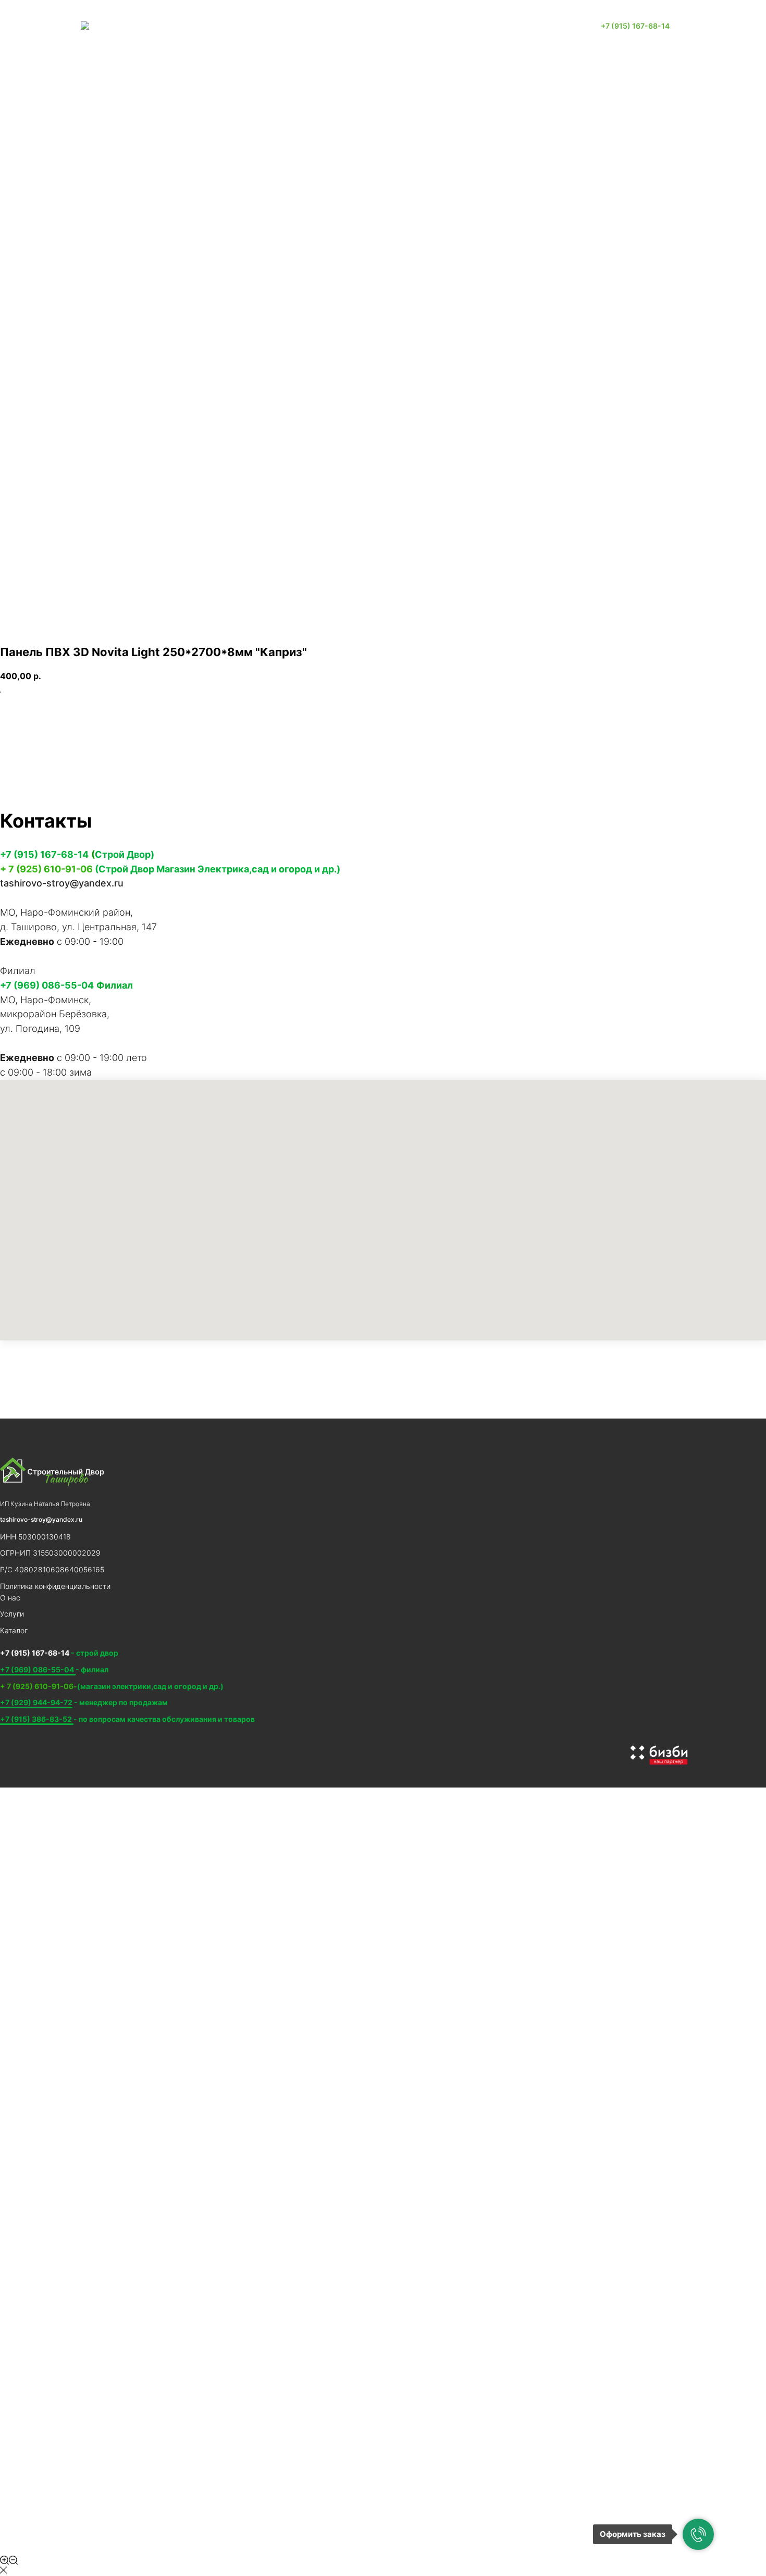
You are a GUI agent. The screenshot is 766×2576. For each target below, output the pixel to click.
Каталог (356, 26)
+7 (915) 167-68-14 (44, 854)
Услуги (309, 26)
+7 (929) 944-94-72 (36, 1702)
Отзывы (461, 26)
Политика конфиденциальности (55, 1586)
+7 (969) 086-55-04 (47, 985)
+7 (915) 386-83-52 (37, 1719)
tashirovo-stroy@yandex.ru (62, 883)
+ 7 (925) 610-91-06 (46, 869)
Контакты (409, 26)
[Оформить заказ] (698, 2534)
